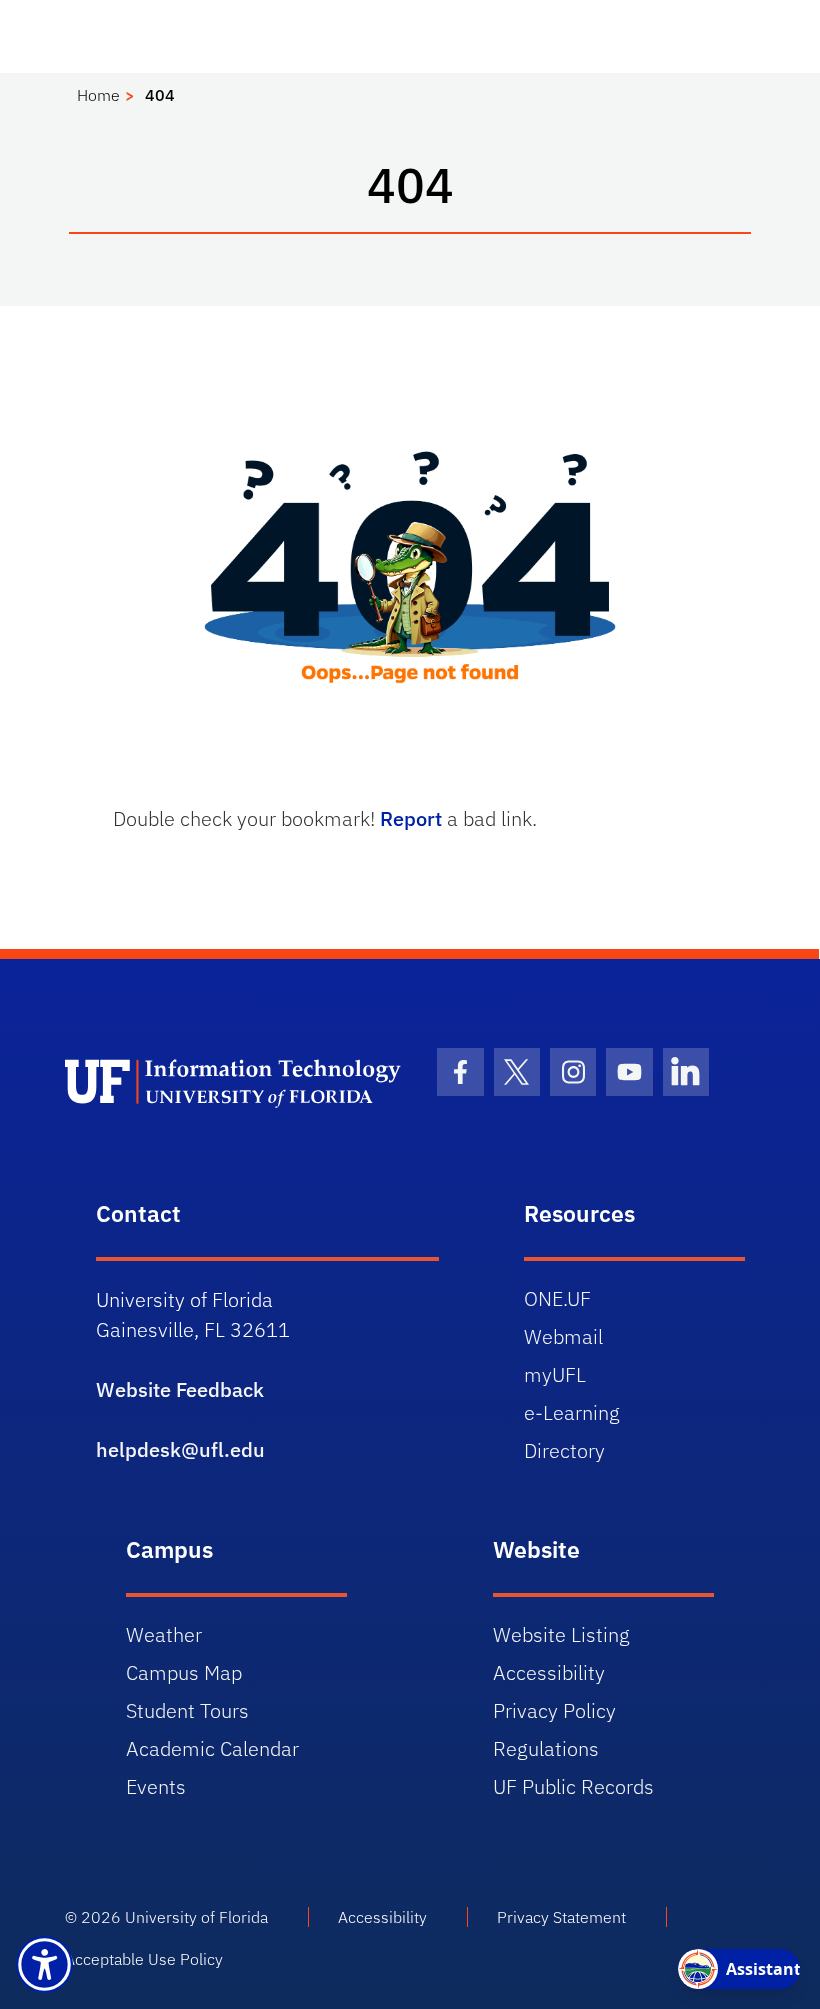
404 (160, 95)
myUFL (555, 1374)
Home (98, 95)
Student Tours (187, 1710)
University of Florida (196, 1917)
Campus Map (184, 1672)
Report (411, 818)
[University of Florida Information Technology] (236, 1082)
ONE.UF (557, 1298)
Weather (164, 1634)
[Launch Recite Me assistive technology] (44, 1964)
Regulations (546, 1748)
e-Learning (572, 1412)
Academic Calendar (212, 1748)
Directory (564, 1450)
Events (156, 1786)
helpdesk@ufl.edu (180, 1449)
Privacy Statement (561, 1917)
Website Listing (561, 1634)
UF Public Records (573, 1786)
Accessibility (549, 1672)
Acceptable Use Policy (144, 1959)
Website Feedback (180, 1389)
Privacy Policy (554, 1710)
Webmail (563, 1336)
